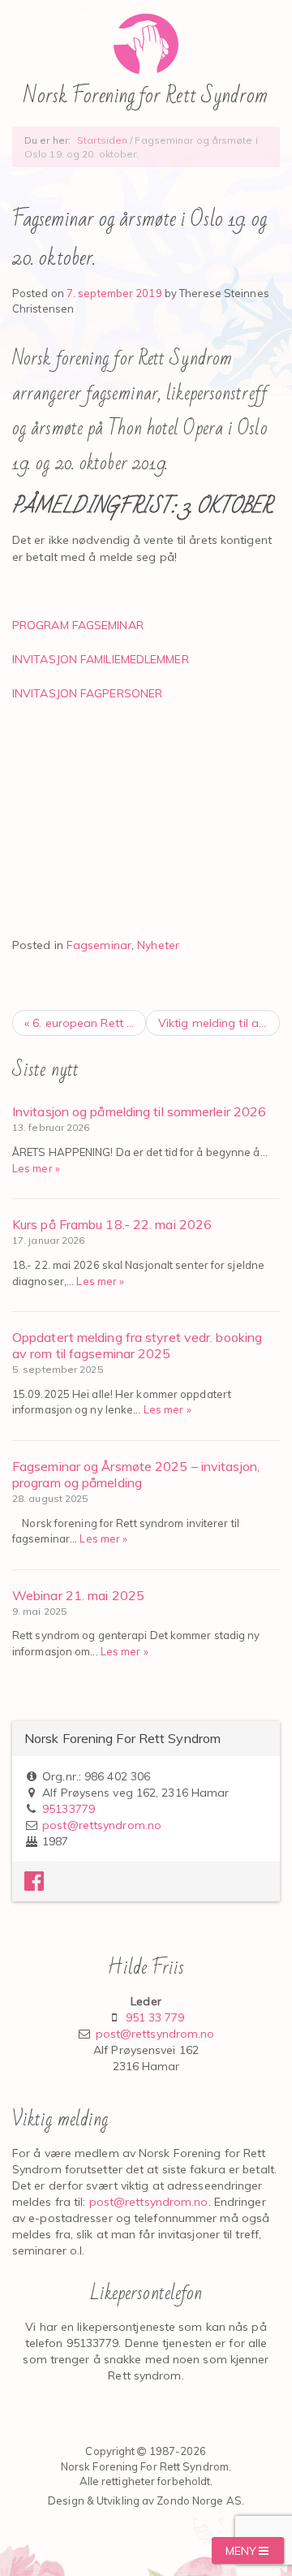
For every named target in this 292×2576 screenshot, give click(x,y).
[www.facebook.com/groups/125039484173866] (34, 1885)
